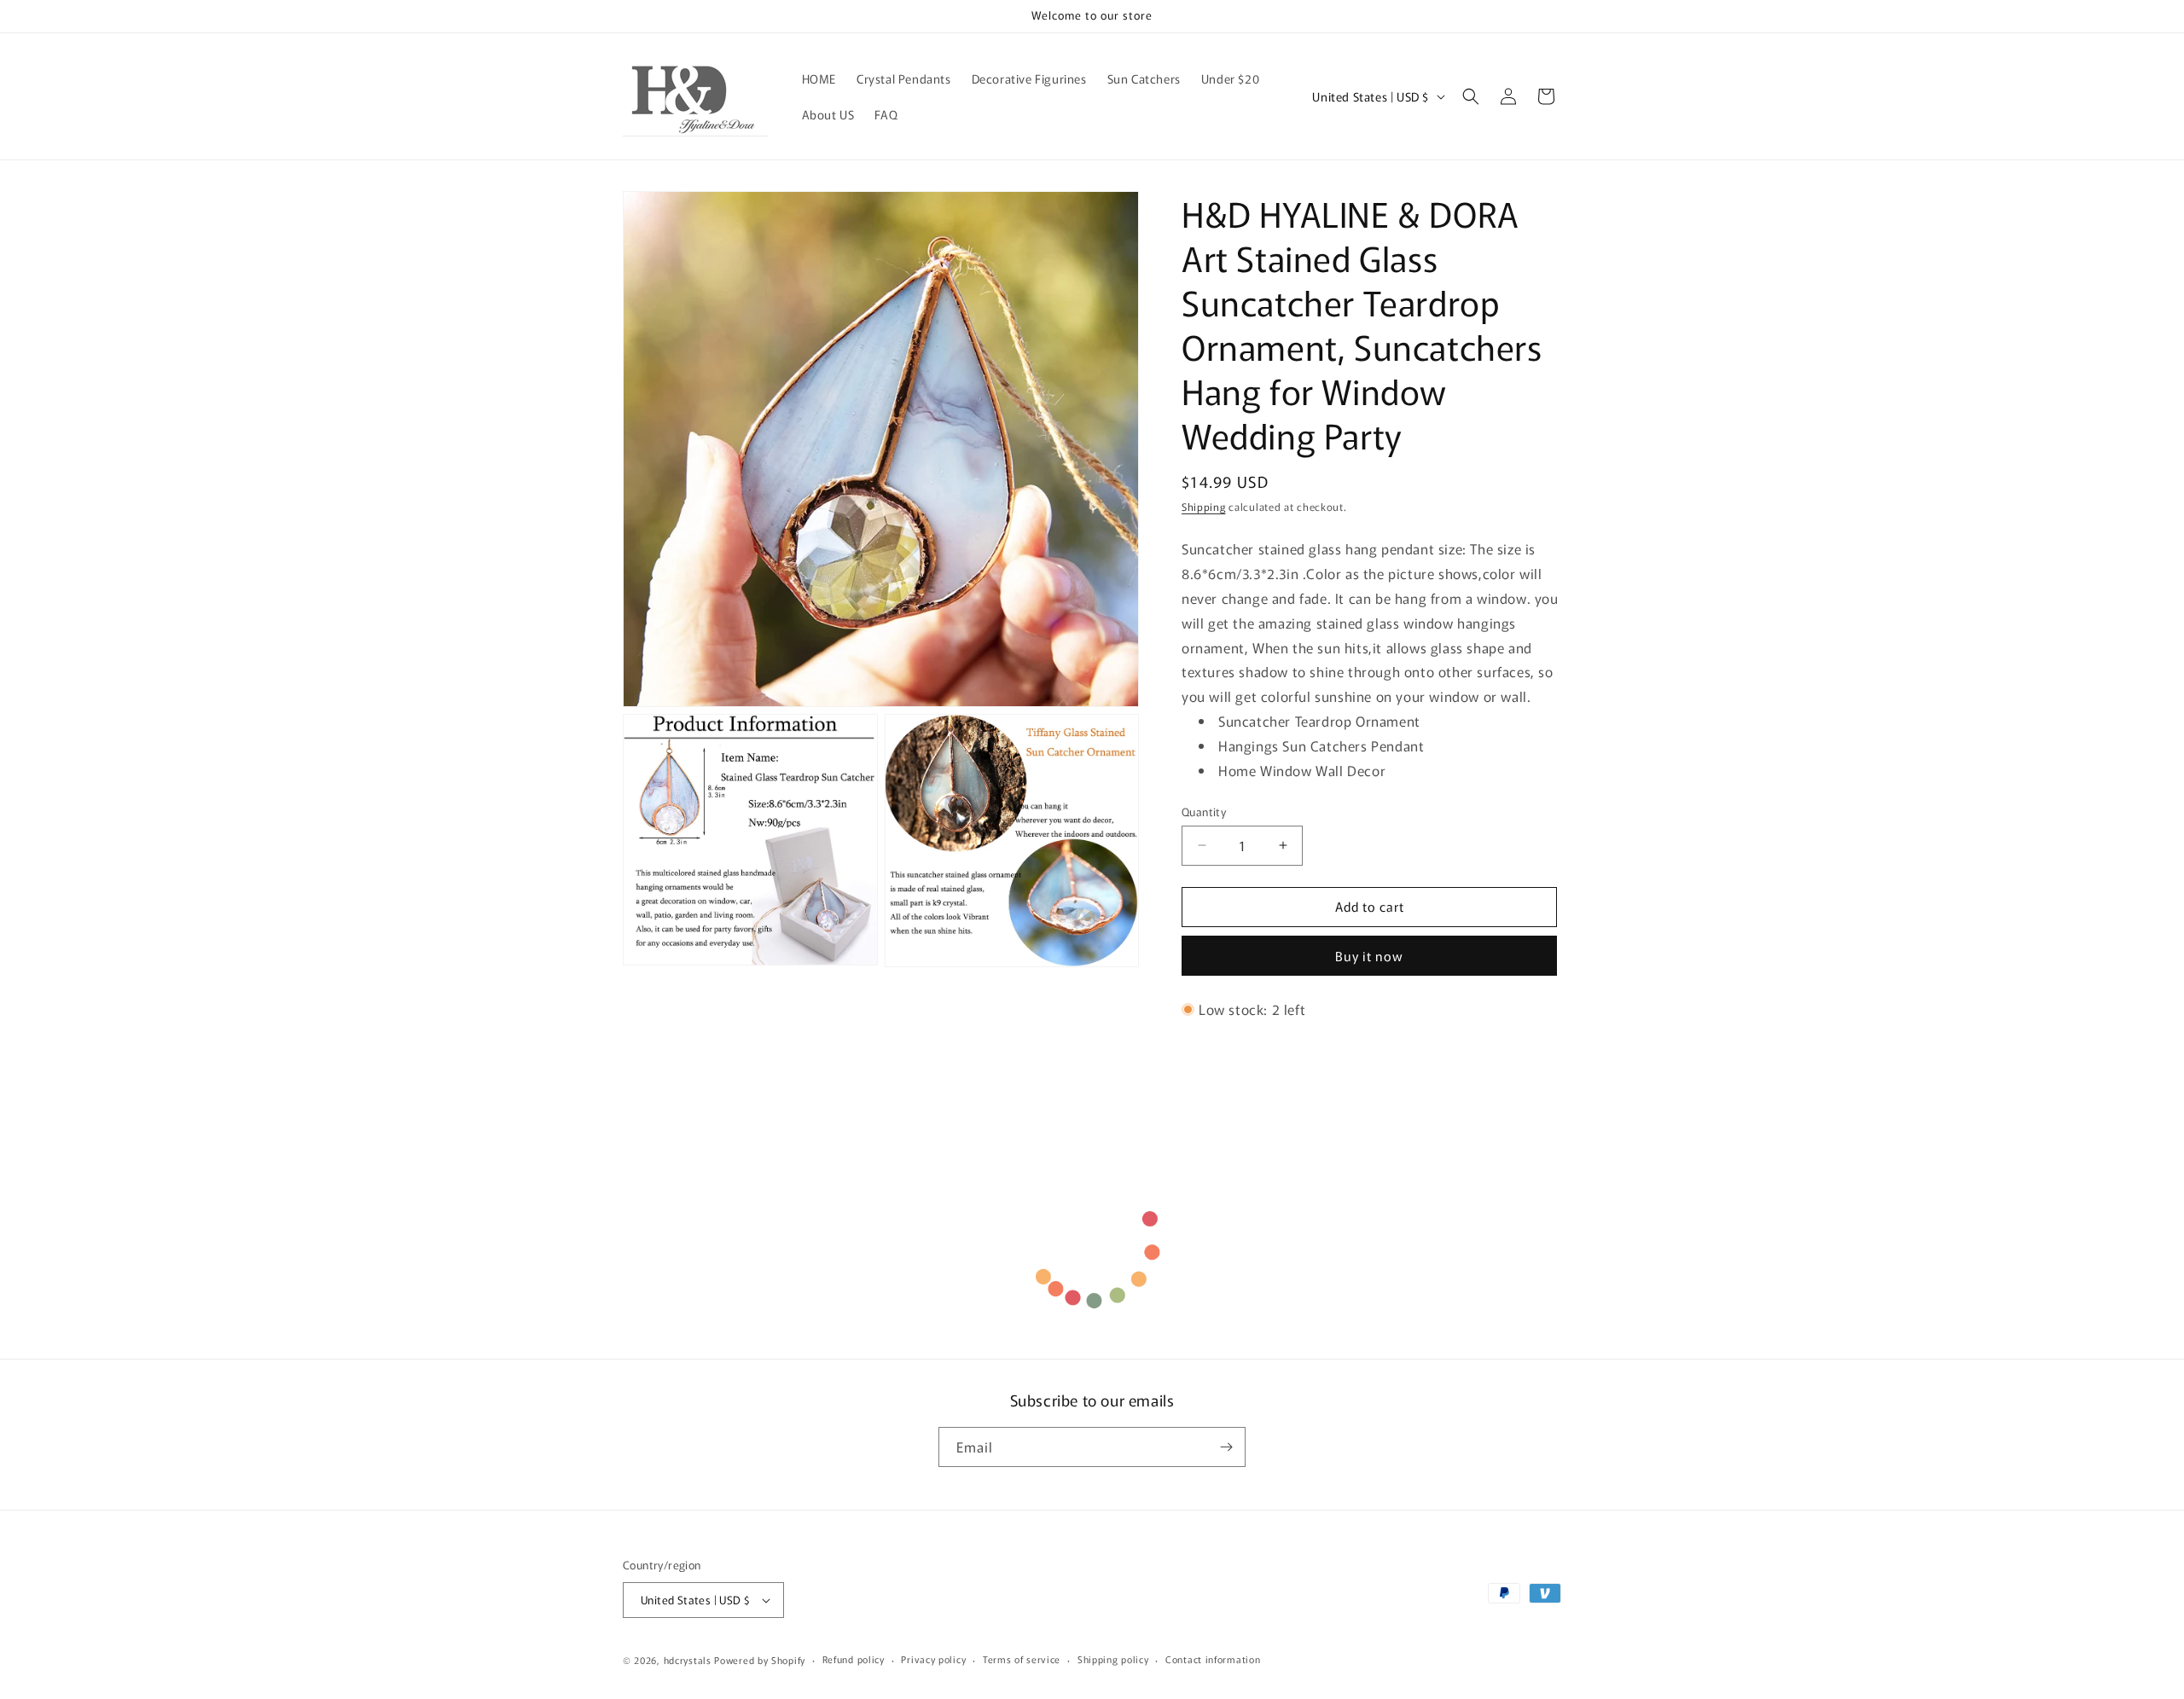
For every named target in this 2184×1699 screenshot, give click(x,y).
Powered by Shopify (760, 1660)
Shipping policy (1113, 1659)
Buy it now (1369, 956)
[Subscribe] (1226, 1447)
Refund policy (854, 1659)
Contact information (1213, 1659)
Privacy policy (933, 1659)
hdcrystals (688, 1660)
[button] (1471, 96)
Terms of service (1022, 1659)
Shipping (1204, 506)
